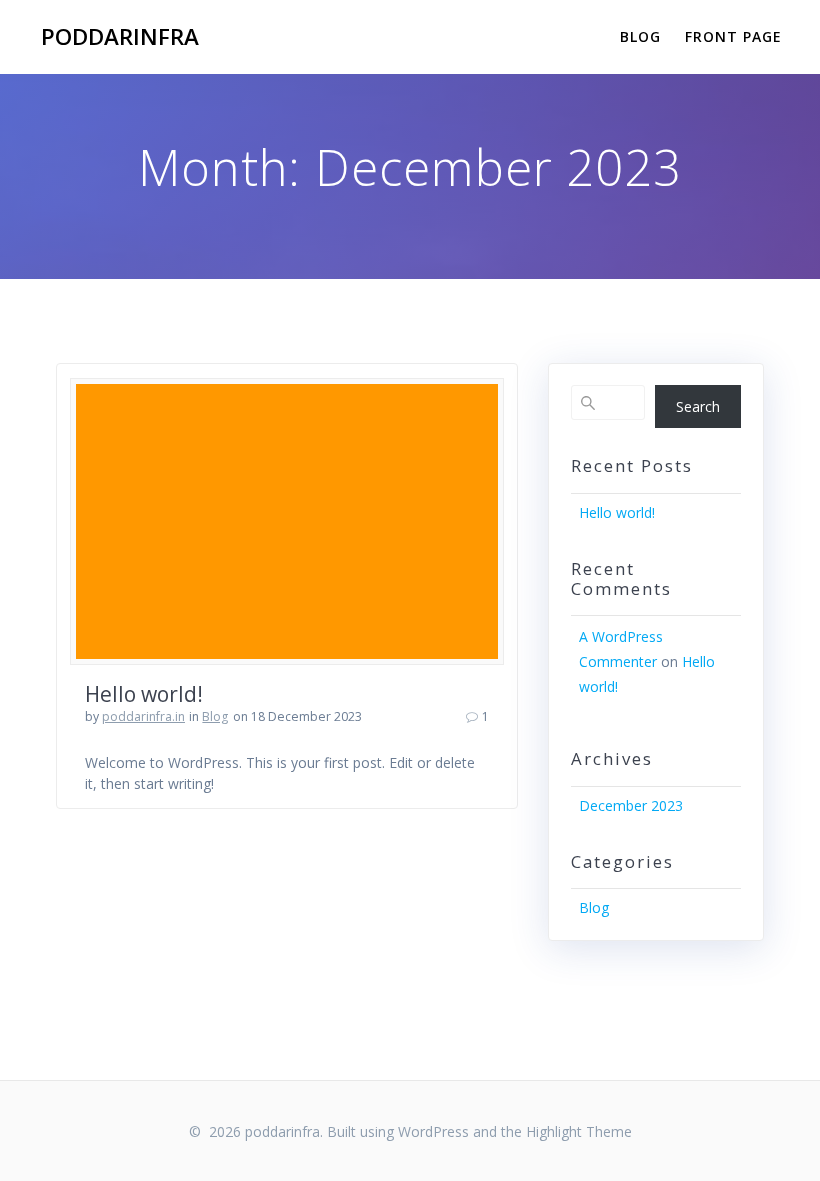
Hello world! (144, 694)
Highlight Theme (579, 1131)
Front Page (733, 36)
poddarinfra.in (143, 716)
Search (698, 406)
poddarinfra (120, 37)
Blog (640, 36)
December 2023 (631, 805)
